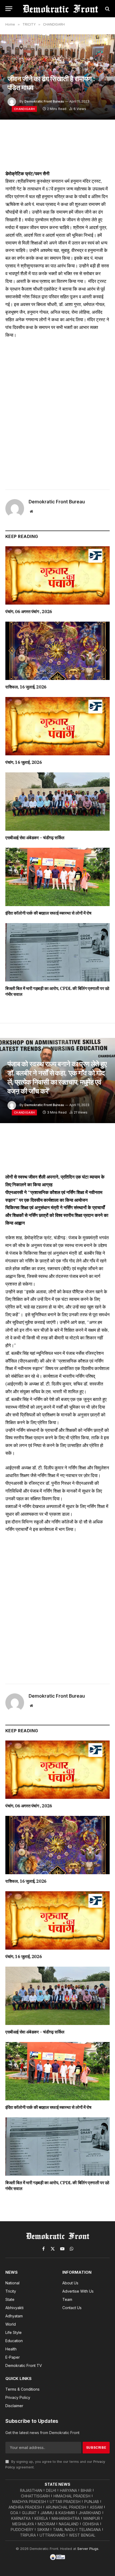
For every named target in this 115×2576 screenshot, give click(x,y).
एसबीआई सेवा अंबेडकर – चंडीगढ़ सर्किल (35, 838)
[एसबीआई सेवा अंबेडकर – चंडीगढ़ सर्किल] (57, 802)
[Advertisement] (57, 412)
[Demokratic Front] (60, 9)
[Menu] (9, 9)
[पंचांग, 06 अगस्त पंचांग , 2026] (57, 575)
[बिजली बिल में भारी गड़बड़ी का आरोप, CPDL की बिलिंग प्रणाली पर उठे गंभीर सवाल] (57, 952)
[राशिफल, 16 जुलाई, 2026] (57, 651)
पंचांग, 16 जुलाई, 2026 (24, 762)
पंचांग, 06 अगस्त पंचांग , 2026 (29, 612)
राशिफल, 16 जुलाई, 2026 (26, 687)
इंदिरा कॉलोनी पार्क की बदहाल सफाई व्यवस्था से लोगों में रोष (48, 913)
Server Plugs (88, 2549)
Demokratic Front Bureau (44, 101)
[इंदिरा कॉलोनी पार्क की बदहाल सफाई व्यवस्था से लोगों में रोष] (57, 877)
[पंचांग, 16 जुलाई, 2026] (57, 726)
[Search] (107, 9)
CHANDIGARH (24, 109)
